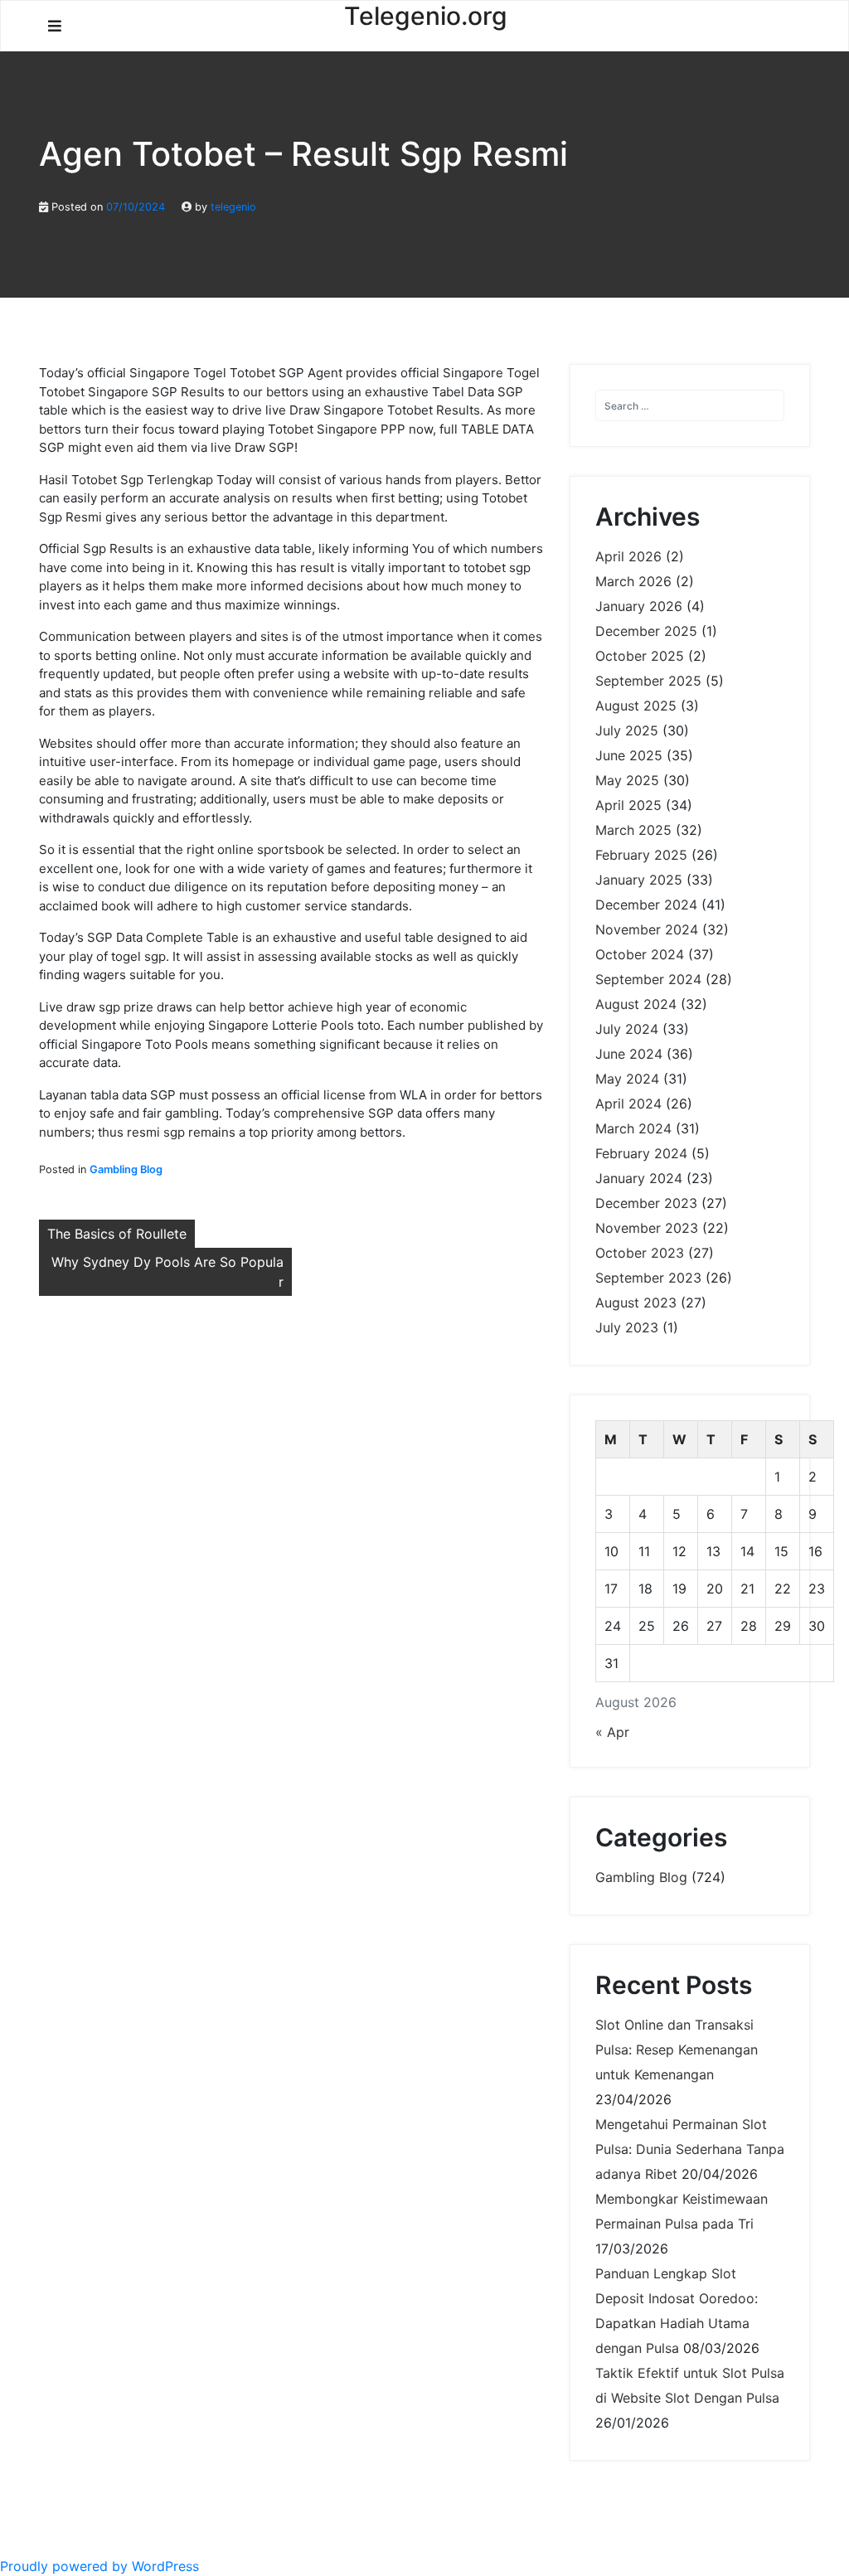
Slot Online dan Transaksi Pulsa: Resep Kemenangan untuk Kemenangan (677, 2050)
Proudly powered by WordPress (99, 2566)
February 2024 (641, 1153)
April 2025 (628, 805)
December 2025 (646, 631)
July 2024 (627, 1029)
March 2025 (633, 830)
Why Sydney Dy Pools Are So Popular (167, 1272)
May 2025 (627, 780)
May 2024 (627, 1079)
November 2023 (647, 1228)
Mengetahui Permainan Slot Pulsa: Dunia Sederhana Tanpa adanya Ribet (690, 2149)
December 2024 (646, 905)
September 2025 (648, 681)
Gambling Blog (126, 1169)
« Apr (612, 1732)
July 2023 (627, 1327)
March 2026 (633, 581)
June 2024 (629, 1054)
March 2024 (633, 1128)
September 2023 (648, 1278)
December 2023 (646, 1203)
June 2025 (629, 755)
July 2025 (627, 730)
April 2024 (628, 1104)
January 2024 (639, 1178)
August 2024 (636, 1004)
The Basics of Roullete (117, 1234)
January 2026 (639, 606)
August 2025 (636, 706)
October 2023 (640, 1253)
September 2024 (648, 979)
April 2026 (628, 556)
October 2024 (640, 954)
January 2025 (639, 880)
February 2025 (641, 855)
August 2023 (636, 1303)
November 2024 (647, 929)
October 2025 (640, 656)
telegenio (233, 207)
